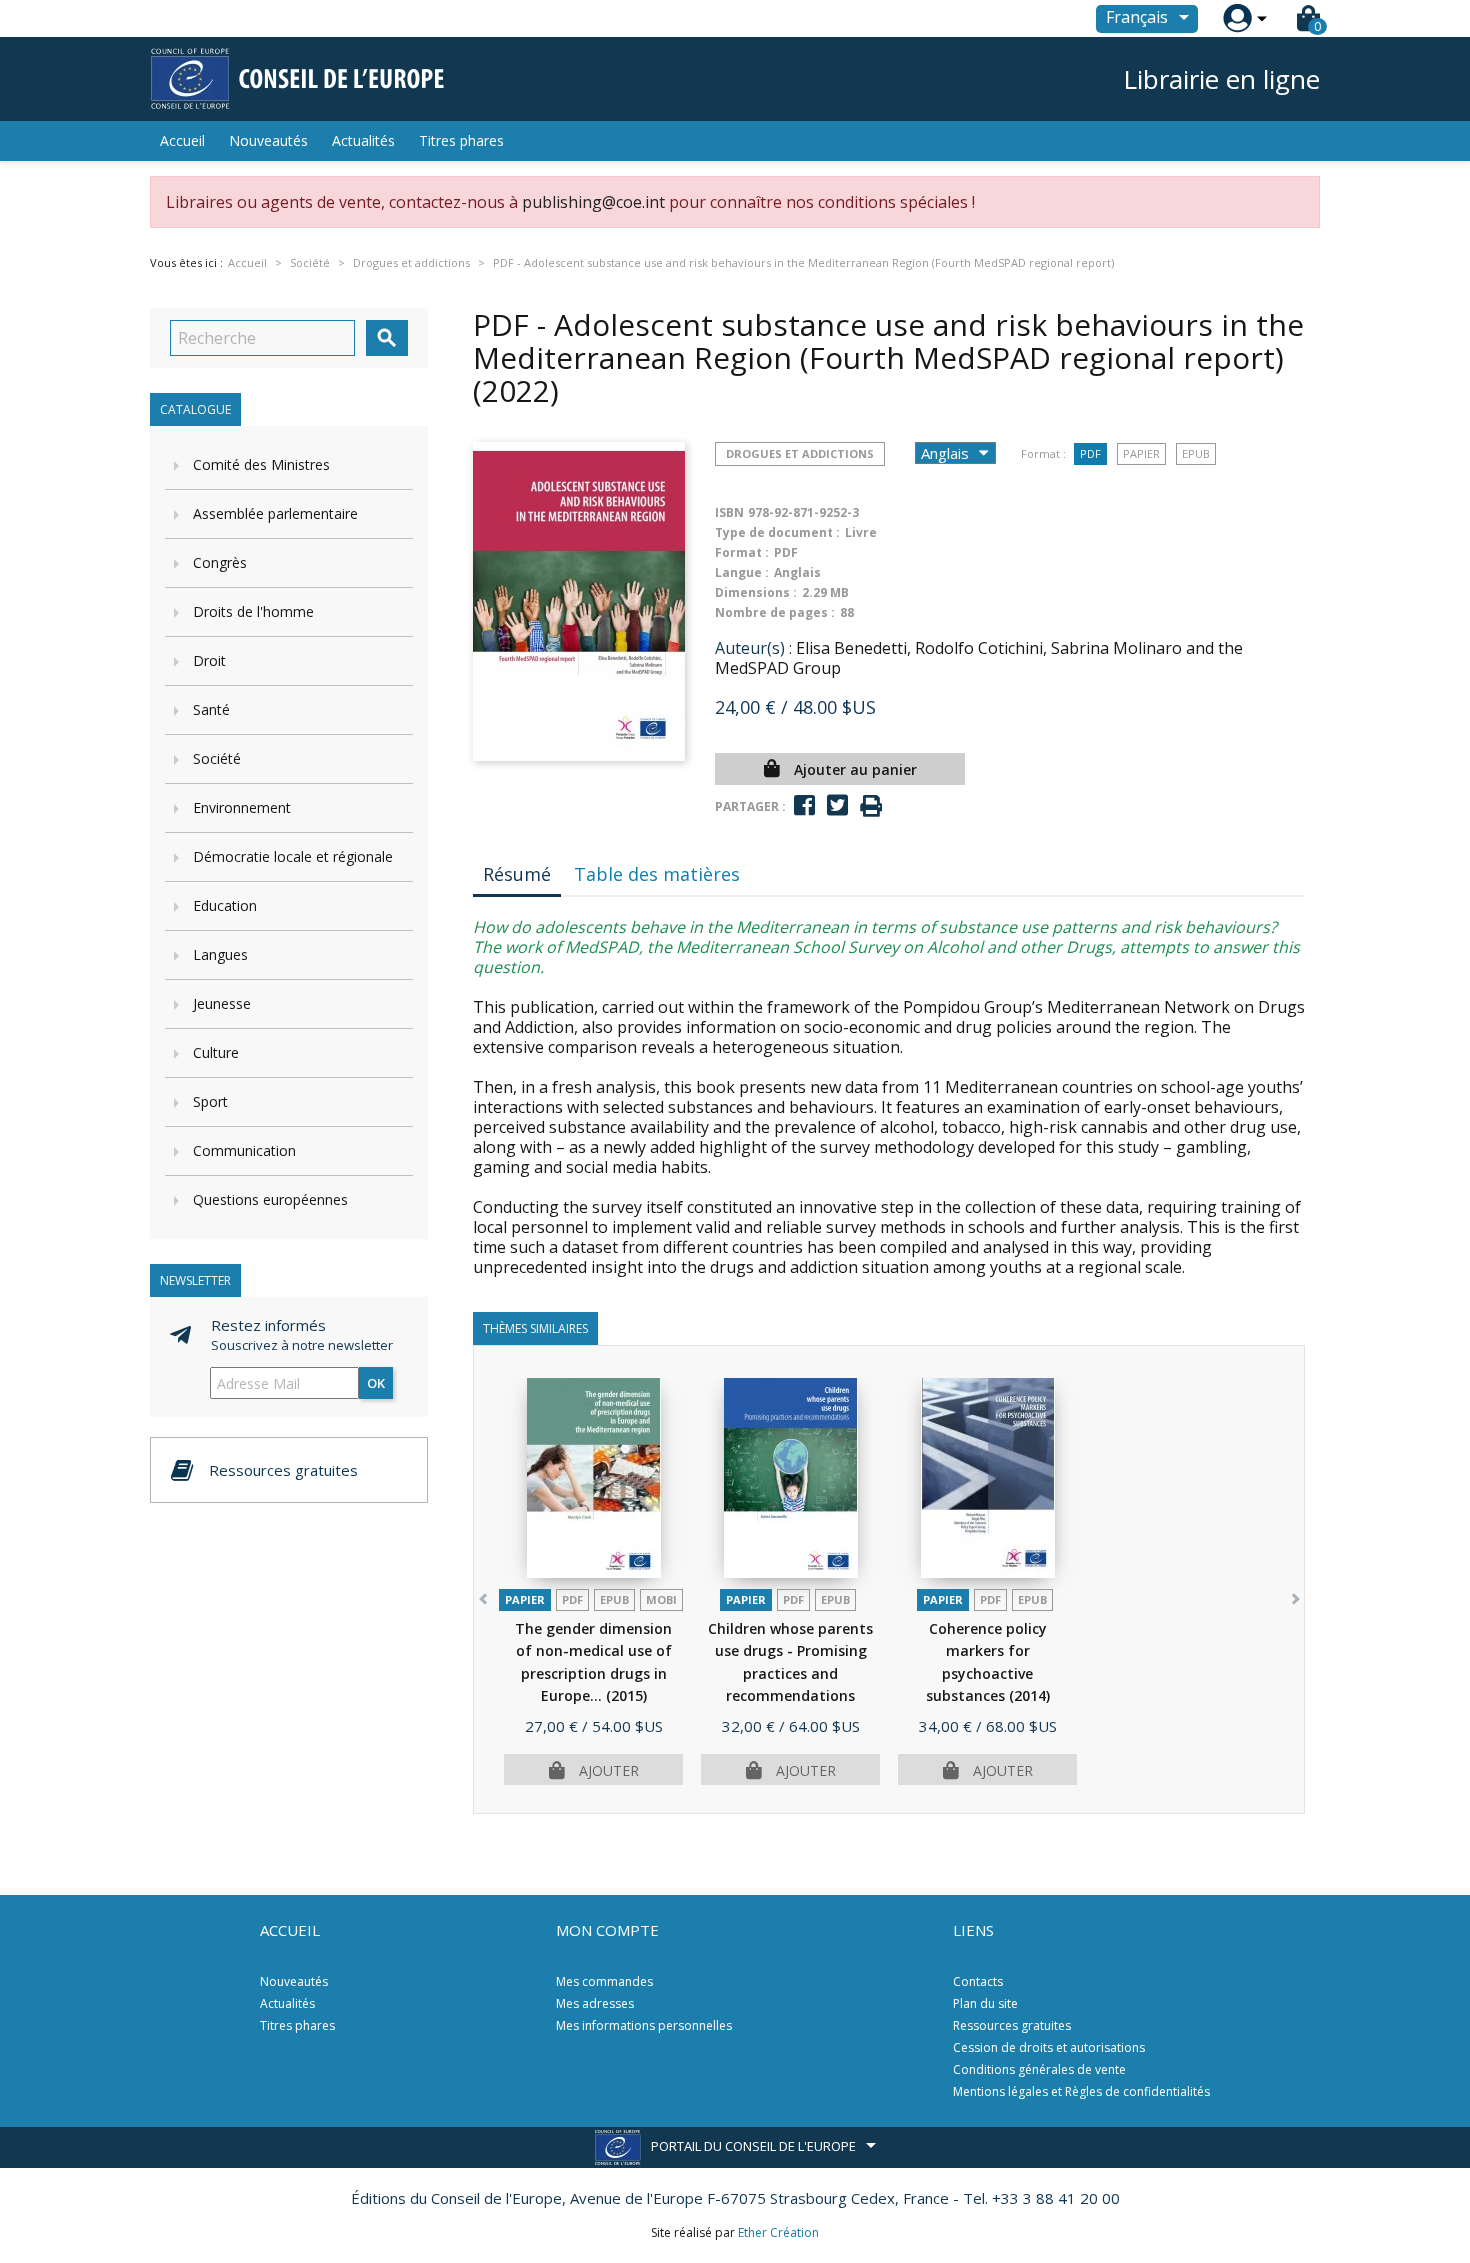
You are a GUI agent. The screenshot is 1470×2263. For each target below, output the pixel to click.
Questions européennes (270, 1199)
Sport (210, 1101)
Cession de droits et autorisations (1049, 2047)
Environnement (242, 807)
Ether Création (778, 2232)
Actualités (363, 140)
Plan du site (985, 2003)
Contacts (978, 1981)
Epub (1196, 453)
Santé (211, 709)
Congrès (220, 562)
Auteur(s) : (753, 648)
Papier (1141, 453)
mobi (661, 1599)
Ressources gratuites (1012, 2025)
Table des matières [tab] (657, 874)
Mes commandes (604, 1981)
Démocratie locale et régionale (293, 856)
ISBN (729, 512)
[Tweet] (837, 805)
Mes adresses (595, 2003)
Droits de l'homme (253, 611)
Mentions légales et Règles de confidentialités (1081, 2091)
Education (225, 905)
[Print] (871, 806)
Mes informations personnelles (644, 2025)
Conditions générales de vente (1039, 2069)
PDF (1090, 453)
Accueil (182, 140)
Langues (220, 954)
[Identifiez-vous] (1237, 18)
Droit (209, 660)
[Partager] (804, 805)
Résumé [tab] (517, 874)
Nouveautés (268, 140)
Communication (244, 1150)
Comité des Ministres (261, 464)
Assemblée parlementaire (275, 513)
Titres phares (461, 140)
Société (217, 758)
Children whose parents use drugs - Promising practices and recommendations (790, 1673)
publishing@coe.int (593, 202)
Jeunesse (222, 1003)
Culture (216, 1052)
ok (376, 1383)
